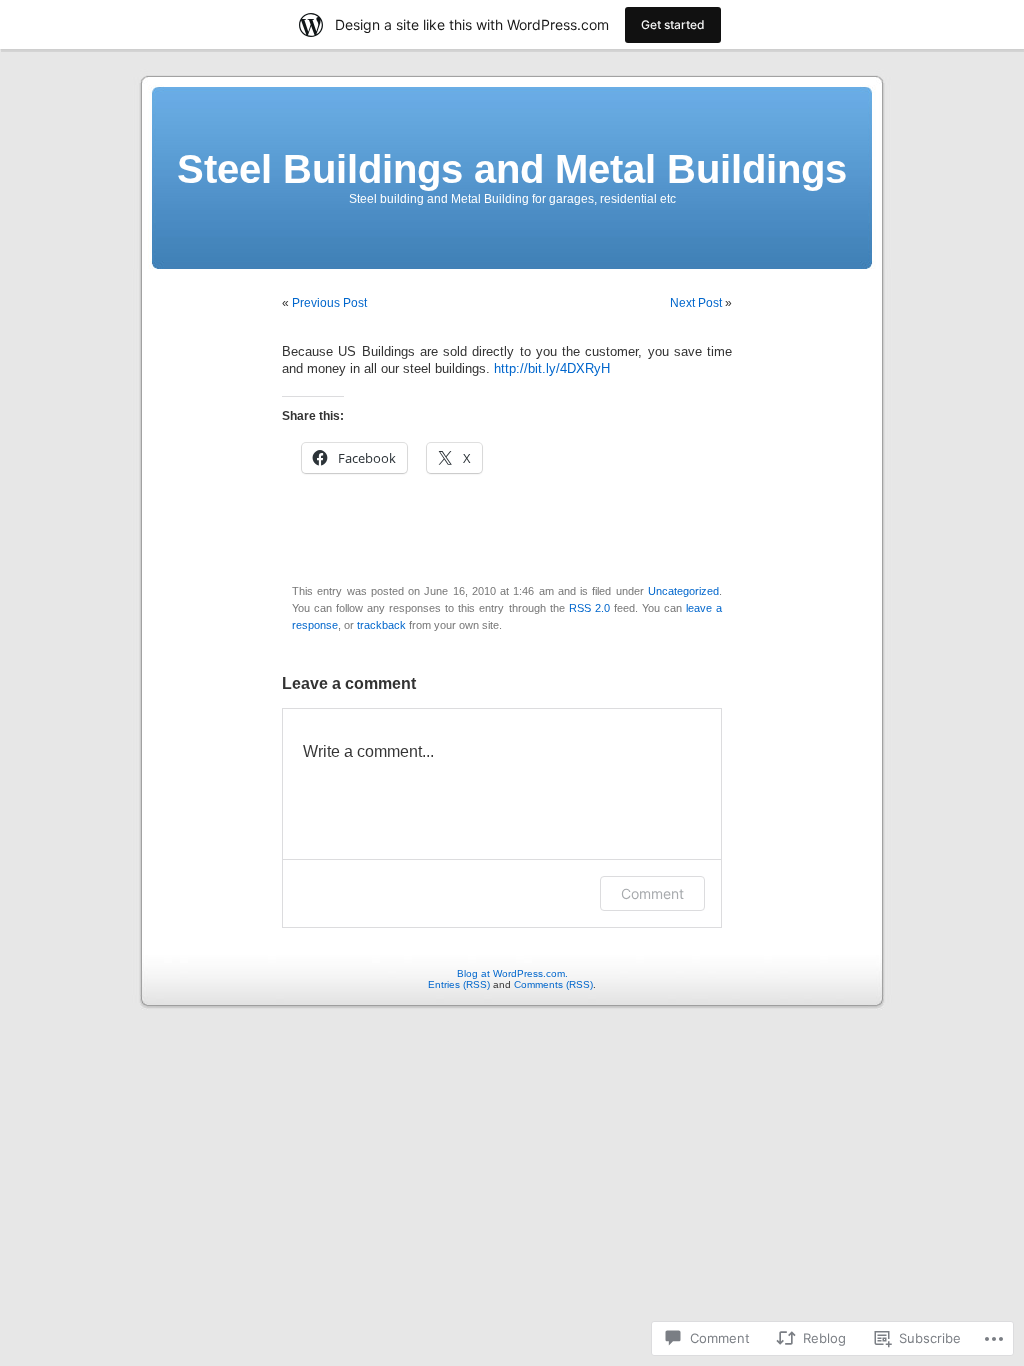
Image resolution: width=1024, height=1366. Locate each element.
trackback (381, 625)
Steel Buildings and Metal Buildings (512, 169)
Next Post (696, 303)
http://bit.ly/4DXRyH (552, 369)
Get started (673, 24)
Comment (652, 893)
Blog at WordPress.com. (512, 973)
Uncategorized (683, 591)
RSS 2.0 (589, 608)
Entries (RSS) (459, 984)
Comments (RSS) (553, 984)
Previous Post (329, 303)
